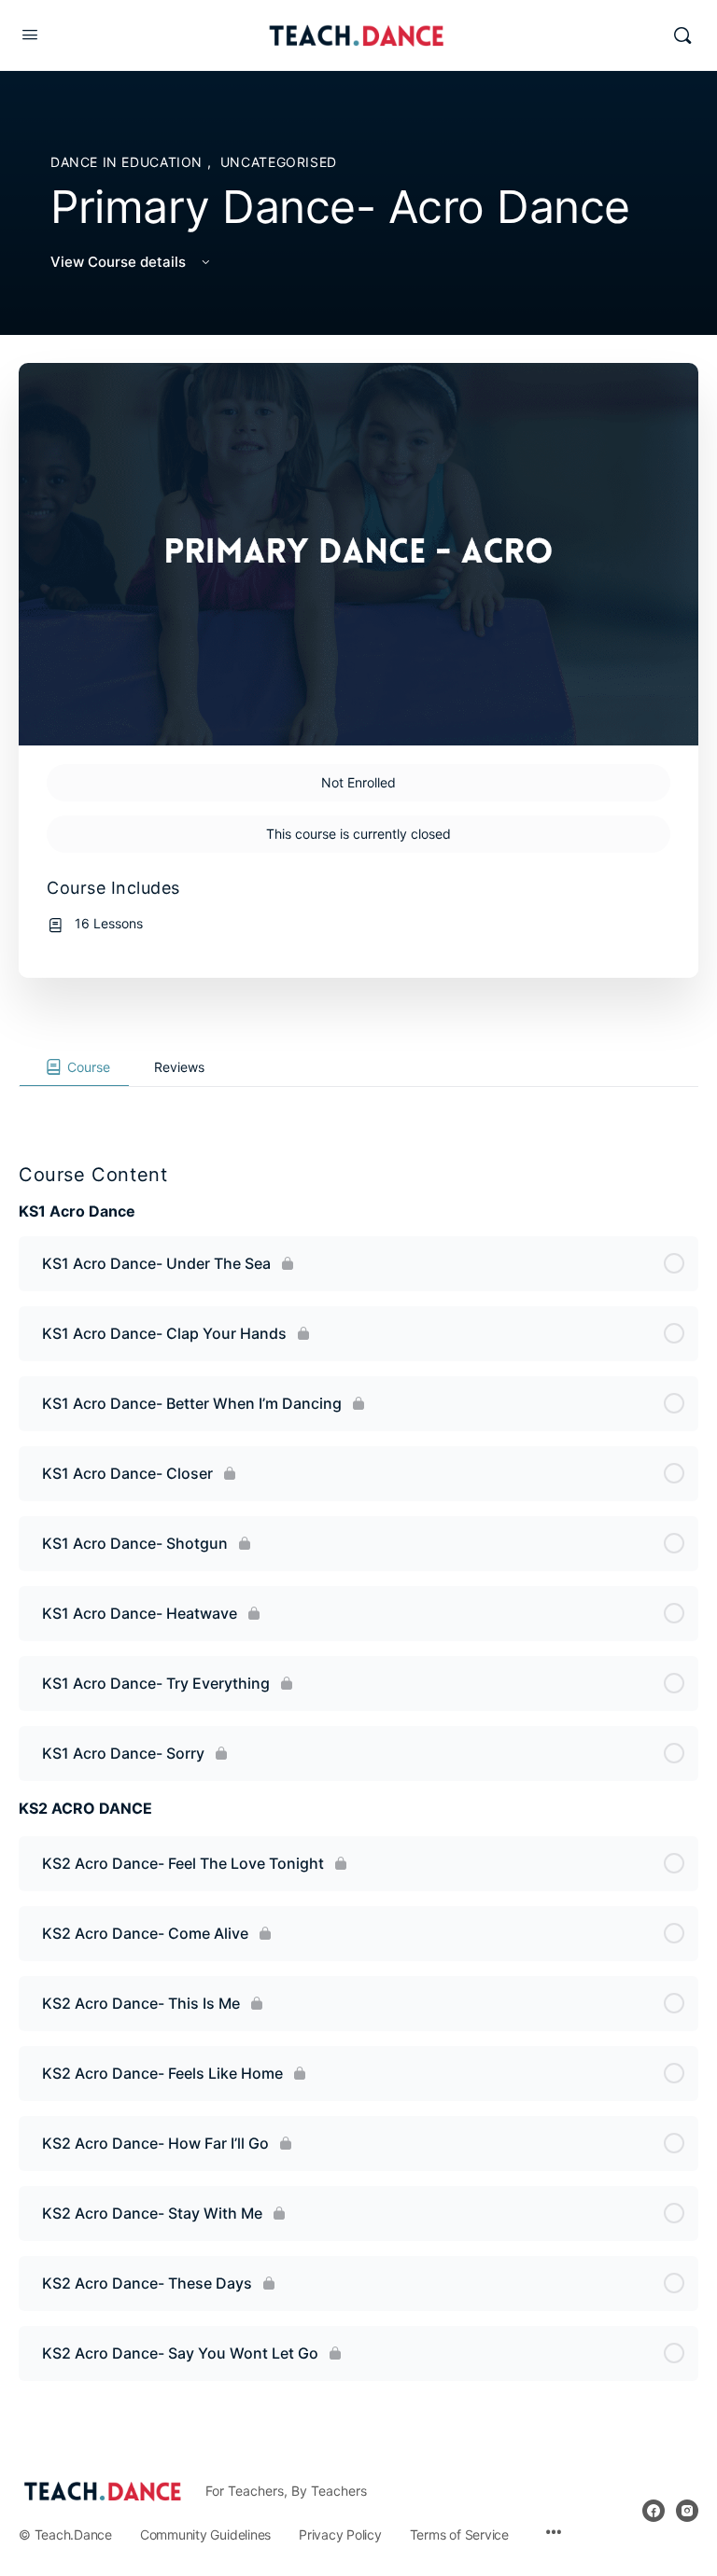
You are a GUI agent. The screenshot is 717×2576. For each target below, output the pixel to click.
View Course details (120, 262)
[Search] (682, 35)
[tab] (74, 1067)
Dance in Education (129, 162)
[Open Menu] (30, 34)
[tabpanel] (358, 1102)
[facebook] (654, 2511)
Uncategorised (279, 162)
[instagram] (687, 2511)
